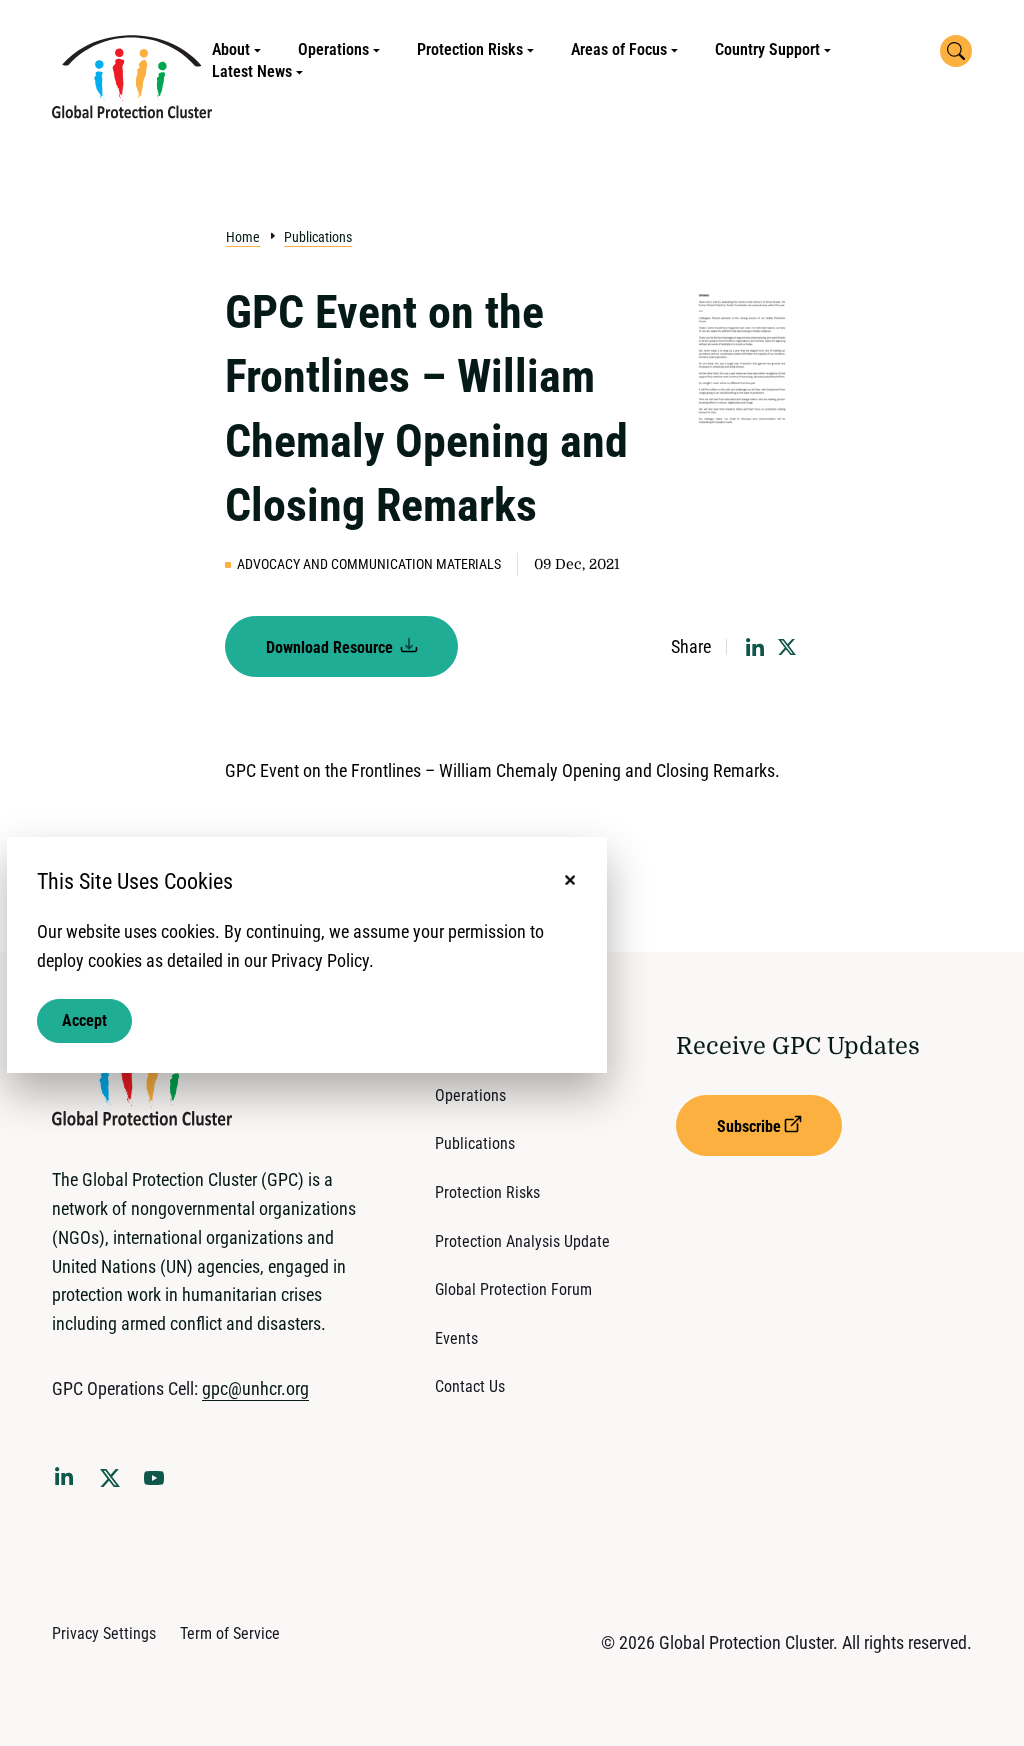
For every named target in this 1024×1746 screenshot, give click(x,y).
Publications (318, 237)
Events (456, 1338)
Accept (84, 1020)
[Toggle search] (956, 51)
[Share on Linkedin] (755, 647)
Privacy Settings (104, 1633)
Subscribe (749, 1126)
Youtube (160, 1484)
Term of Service (230, 1633)
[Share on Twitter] (787, 647)
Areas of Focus (619, 49)
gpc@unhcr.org (255, 1388)
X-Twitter (114, 1484)
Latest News (252, 71)
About (231, 49)
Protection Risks (470, 49)
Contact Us (470, 1386)
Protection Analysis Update (522, 1241)
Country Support (767, 49)
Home (243, 237)
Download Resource (331, 647)
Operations (333, 49)
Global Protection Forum (513, 1289)
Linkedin (68, 1480)
